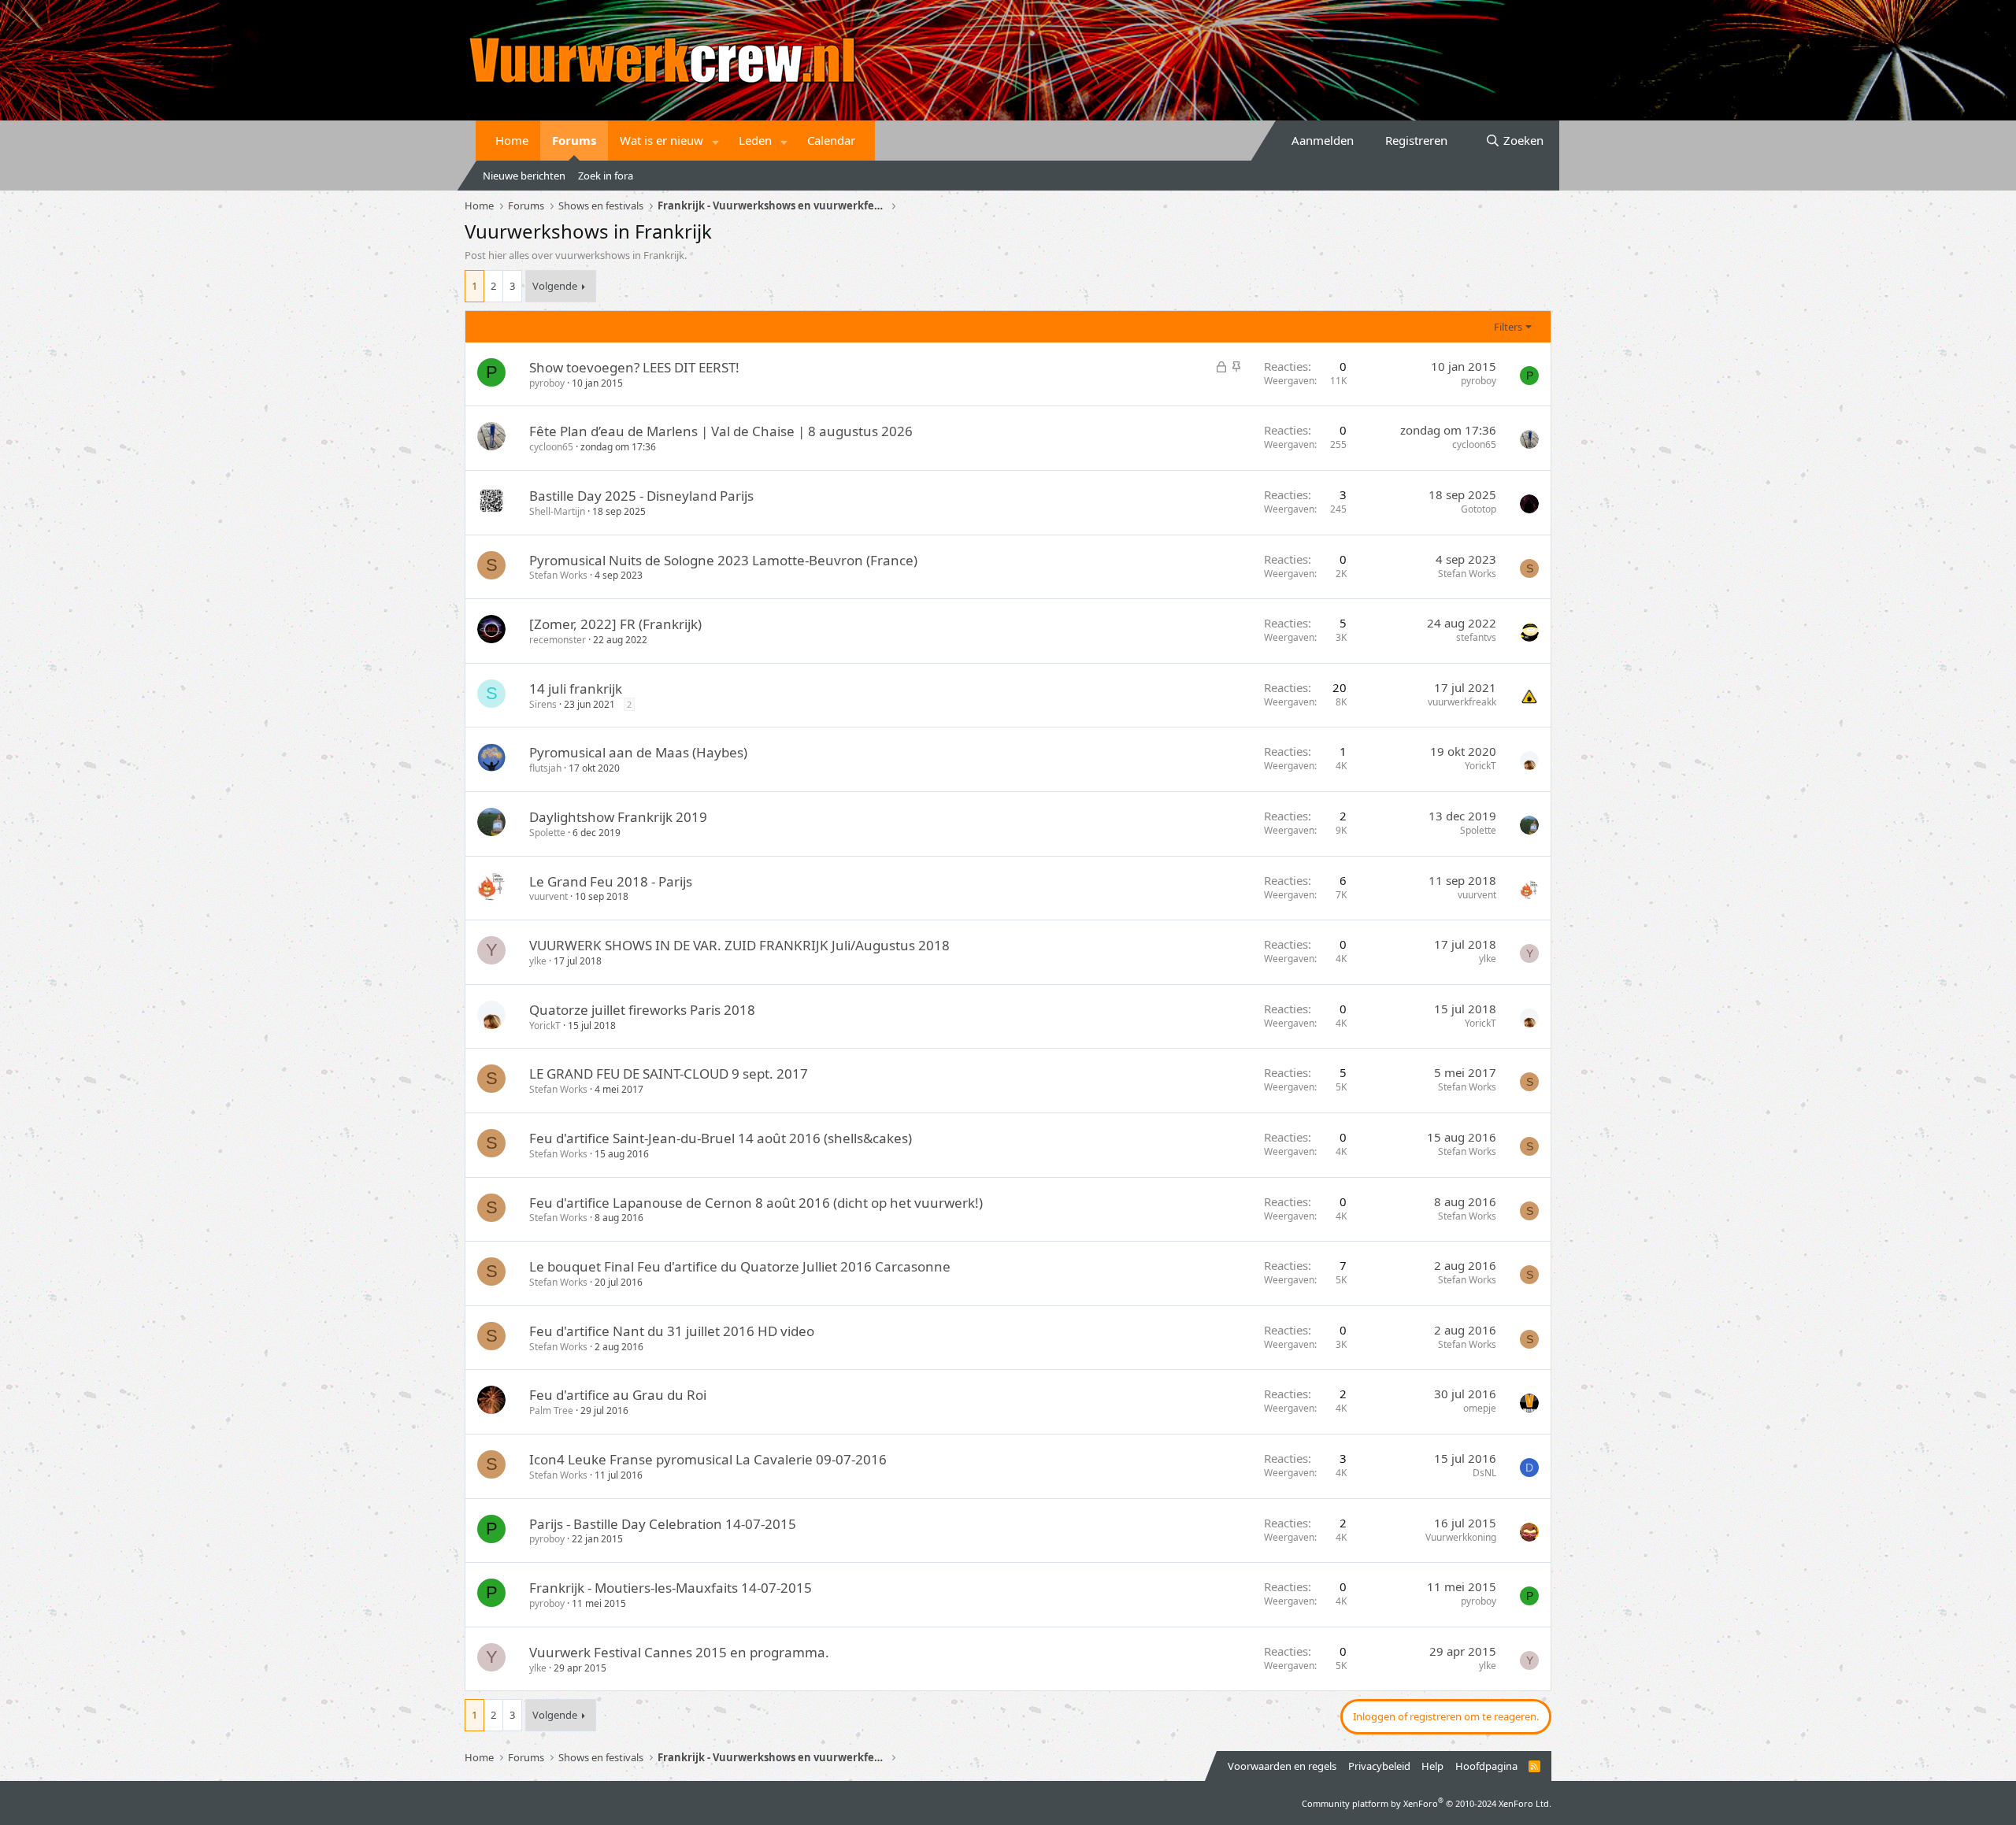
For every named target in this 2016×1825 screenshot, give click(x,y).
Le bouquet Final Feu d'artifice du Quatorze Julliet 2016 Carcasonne (740, 1266)
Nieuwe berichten (524, 176)
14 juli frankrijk (576, 689)
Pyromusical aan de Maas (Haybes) (638, 752)
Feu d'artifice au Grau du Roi (618, 1395)
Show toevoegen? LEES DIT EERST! (634, 367)
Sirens (543, 704)
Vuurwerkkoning (1461, 1537)
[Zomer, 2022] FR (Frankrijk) (615, 624)
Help (1432, 1766)
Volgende (555, 286)
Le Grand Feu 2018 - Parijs (611, 881)
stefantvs (1476, 637)
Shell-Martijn (557, 511)
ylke (538, 961)
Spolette (547, 833)
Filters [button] (1508, 327)
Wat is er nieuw (661, 140)
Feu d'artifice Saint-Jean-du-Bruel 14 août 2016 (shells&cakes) (721, 1138)
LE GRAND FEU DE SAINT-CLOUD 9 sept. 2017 (669, 1074)
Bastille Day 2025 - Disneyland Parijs (641, 496)
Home (512, 140)
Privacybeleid (1379, 1766)
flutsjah (545, 768)
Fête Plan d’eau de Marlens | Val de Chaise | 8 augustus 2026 (721, 431)
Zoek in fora (606, 176)
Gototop (1479, 509)
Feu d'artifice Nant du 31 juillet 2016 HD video (672, 1331)
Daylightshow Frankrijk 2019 (618, 817)
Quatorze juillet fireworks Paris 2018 (642, 1010)
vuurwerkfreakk (1462, 702)
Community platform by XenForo (1427, 1803)
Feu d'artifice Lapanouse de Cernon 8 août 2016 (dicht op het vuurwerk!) (756, 1203)
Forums (574, 140)
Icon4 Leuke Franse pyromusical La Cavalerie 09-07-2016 (708, 1459)
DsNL (1484, 1473)
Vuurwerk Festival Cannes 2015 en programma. (679, 1652)
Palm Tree (551, 1410)
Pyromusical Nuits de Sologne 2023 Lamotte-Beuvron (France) (723, 560)
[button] (716, 141)
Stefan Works (558, 575)
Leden (755, 140)
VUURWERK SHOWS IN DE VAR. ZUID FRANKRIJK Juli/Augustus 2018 (739, 945)
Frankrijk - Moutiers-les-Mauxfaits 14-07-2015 (671, 1588)
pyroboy (547, 383)
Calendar (831, 140)
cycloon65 (551, 447)
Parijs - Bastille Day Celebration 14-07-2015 (663, 1524)
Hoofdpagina (1486, 1766)
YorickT (1480, 766)
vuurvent (548, 896)
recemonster (558, 640)
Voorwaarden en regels (1282, 1766)
